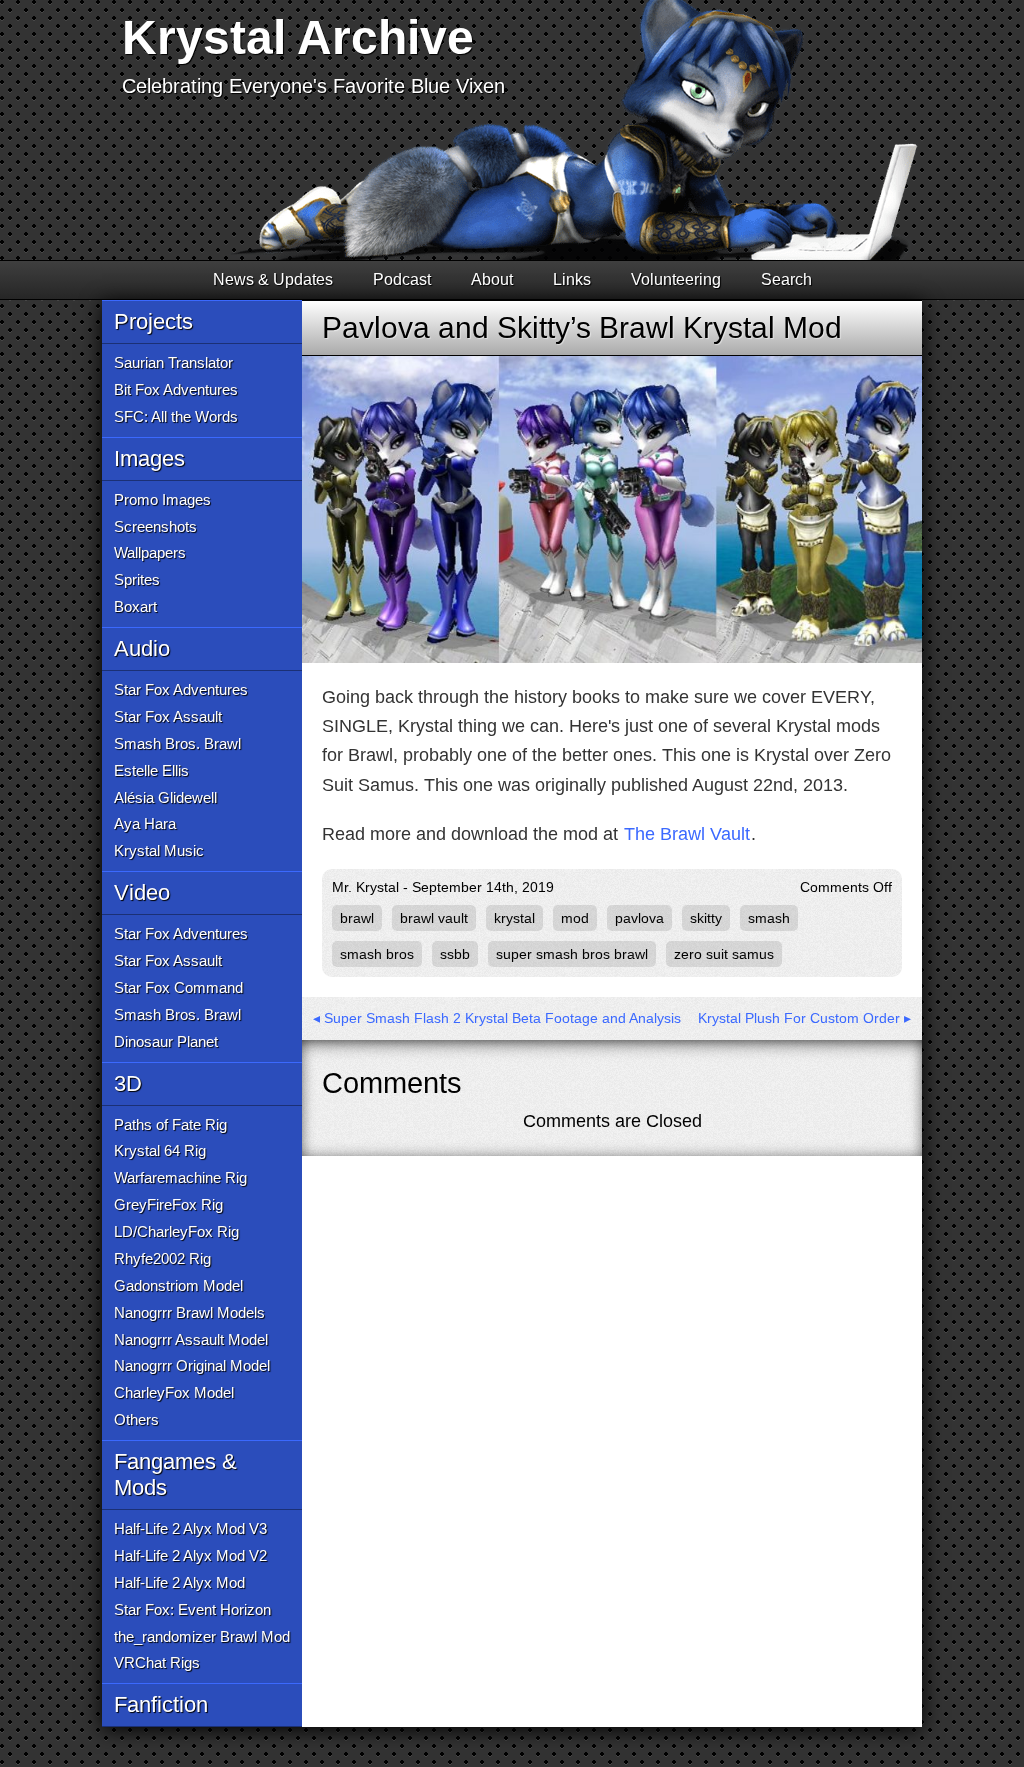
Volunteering (676, 279)
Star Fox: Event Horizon (192, 1609)
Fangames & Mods (175, 1474)
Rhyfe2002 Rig (162, 1258)
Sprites (137, 579)
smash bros (377, 954)
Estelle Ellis (151, 770)
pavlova (639, 918)
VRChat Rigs (157, 1662)
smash (769, 918)
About (492, 279)
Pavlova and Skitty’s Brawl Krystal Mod (582, 327)
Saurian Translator (173, 362)
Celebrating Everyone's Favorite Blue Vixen (313, 86)
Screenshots (155, 526)
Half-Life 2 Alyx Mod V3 (190, 1528)
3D (128, 1083)
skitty (706, 918)
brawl (357, 918)
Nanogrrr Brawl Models (189, 1312)
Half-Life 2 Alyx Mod (179, 1582)
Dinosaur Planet (166, 1041)
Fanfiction (161, 1704)
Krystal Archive (298, 37)
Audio (142, 648)
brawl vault (434, 918)
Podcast (402, 279)
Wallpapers (150, 552)
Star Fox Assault (168, 716)
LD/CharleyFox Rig (176, 1231)
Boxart (135, 606)
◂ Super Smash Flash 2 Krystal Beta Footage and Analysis (497, 1018)
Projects (153, 321)
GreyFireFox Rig (168, 1204)
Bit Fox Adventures (176, 389)
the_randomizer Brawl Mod (202, 1636)
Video (142, 892)
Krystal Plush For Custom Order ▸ (804, 1018)
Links (572, 279)
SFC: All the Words (176, 416)
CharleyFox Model (174, 1392)
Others (136, 1419)
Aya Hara (145, 823)
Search (786, 279)
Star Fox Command (178, 987)
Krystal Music (159, 850)
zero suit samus (724, 954)
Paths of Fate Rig (170, 1124)
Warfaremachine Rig (180, 1177)
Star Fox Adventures (181, 689)
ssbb (455, 954)
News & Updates (273, 279)
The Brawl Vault (687, 834)
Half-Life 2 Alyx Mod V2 (190, 1555)
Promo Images (162, 499)
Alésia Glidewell (165, 797)
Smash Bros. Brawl (177, 743)
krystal (514, 918)
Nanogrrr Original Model (192, 1365)
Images (149, 458)
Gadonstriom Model (178, 1285)
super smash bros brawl (572, 954)
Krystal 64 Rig (160, 1150)
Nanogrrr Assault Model (191, 1339)
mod (575, 918)
